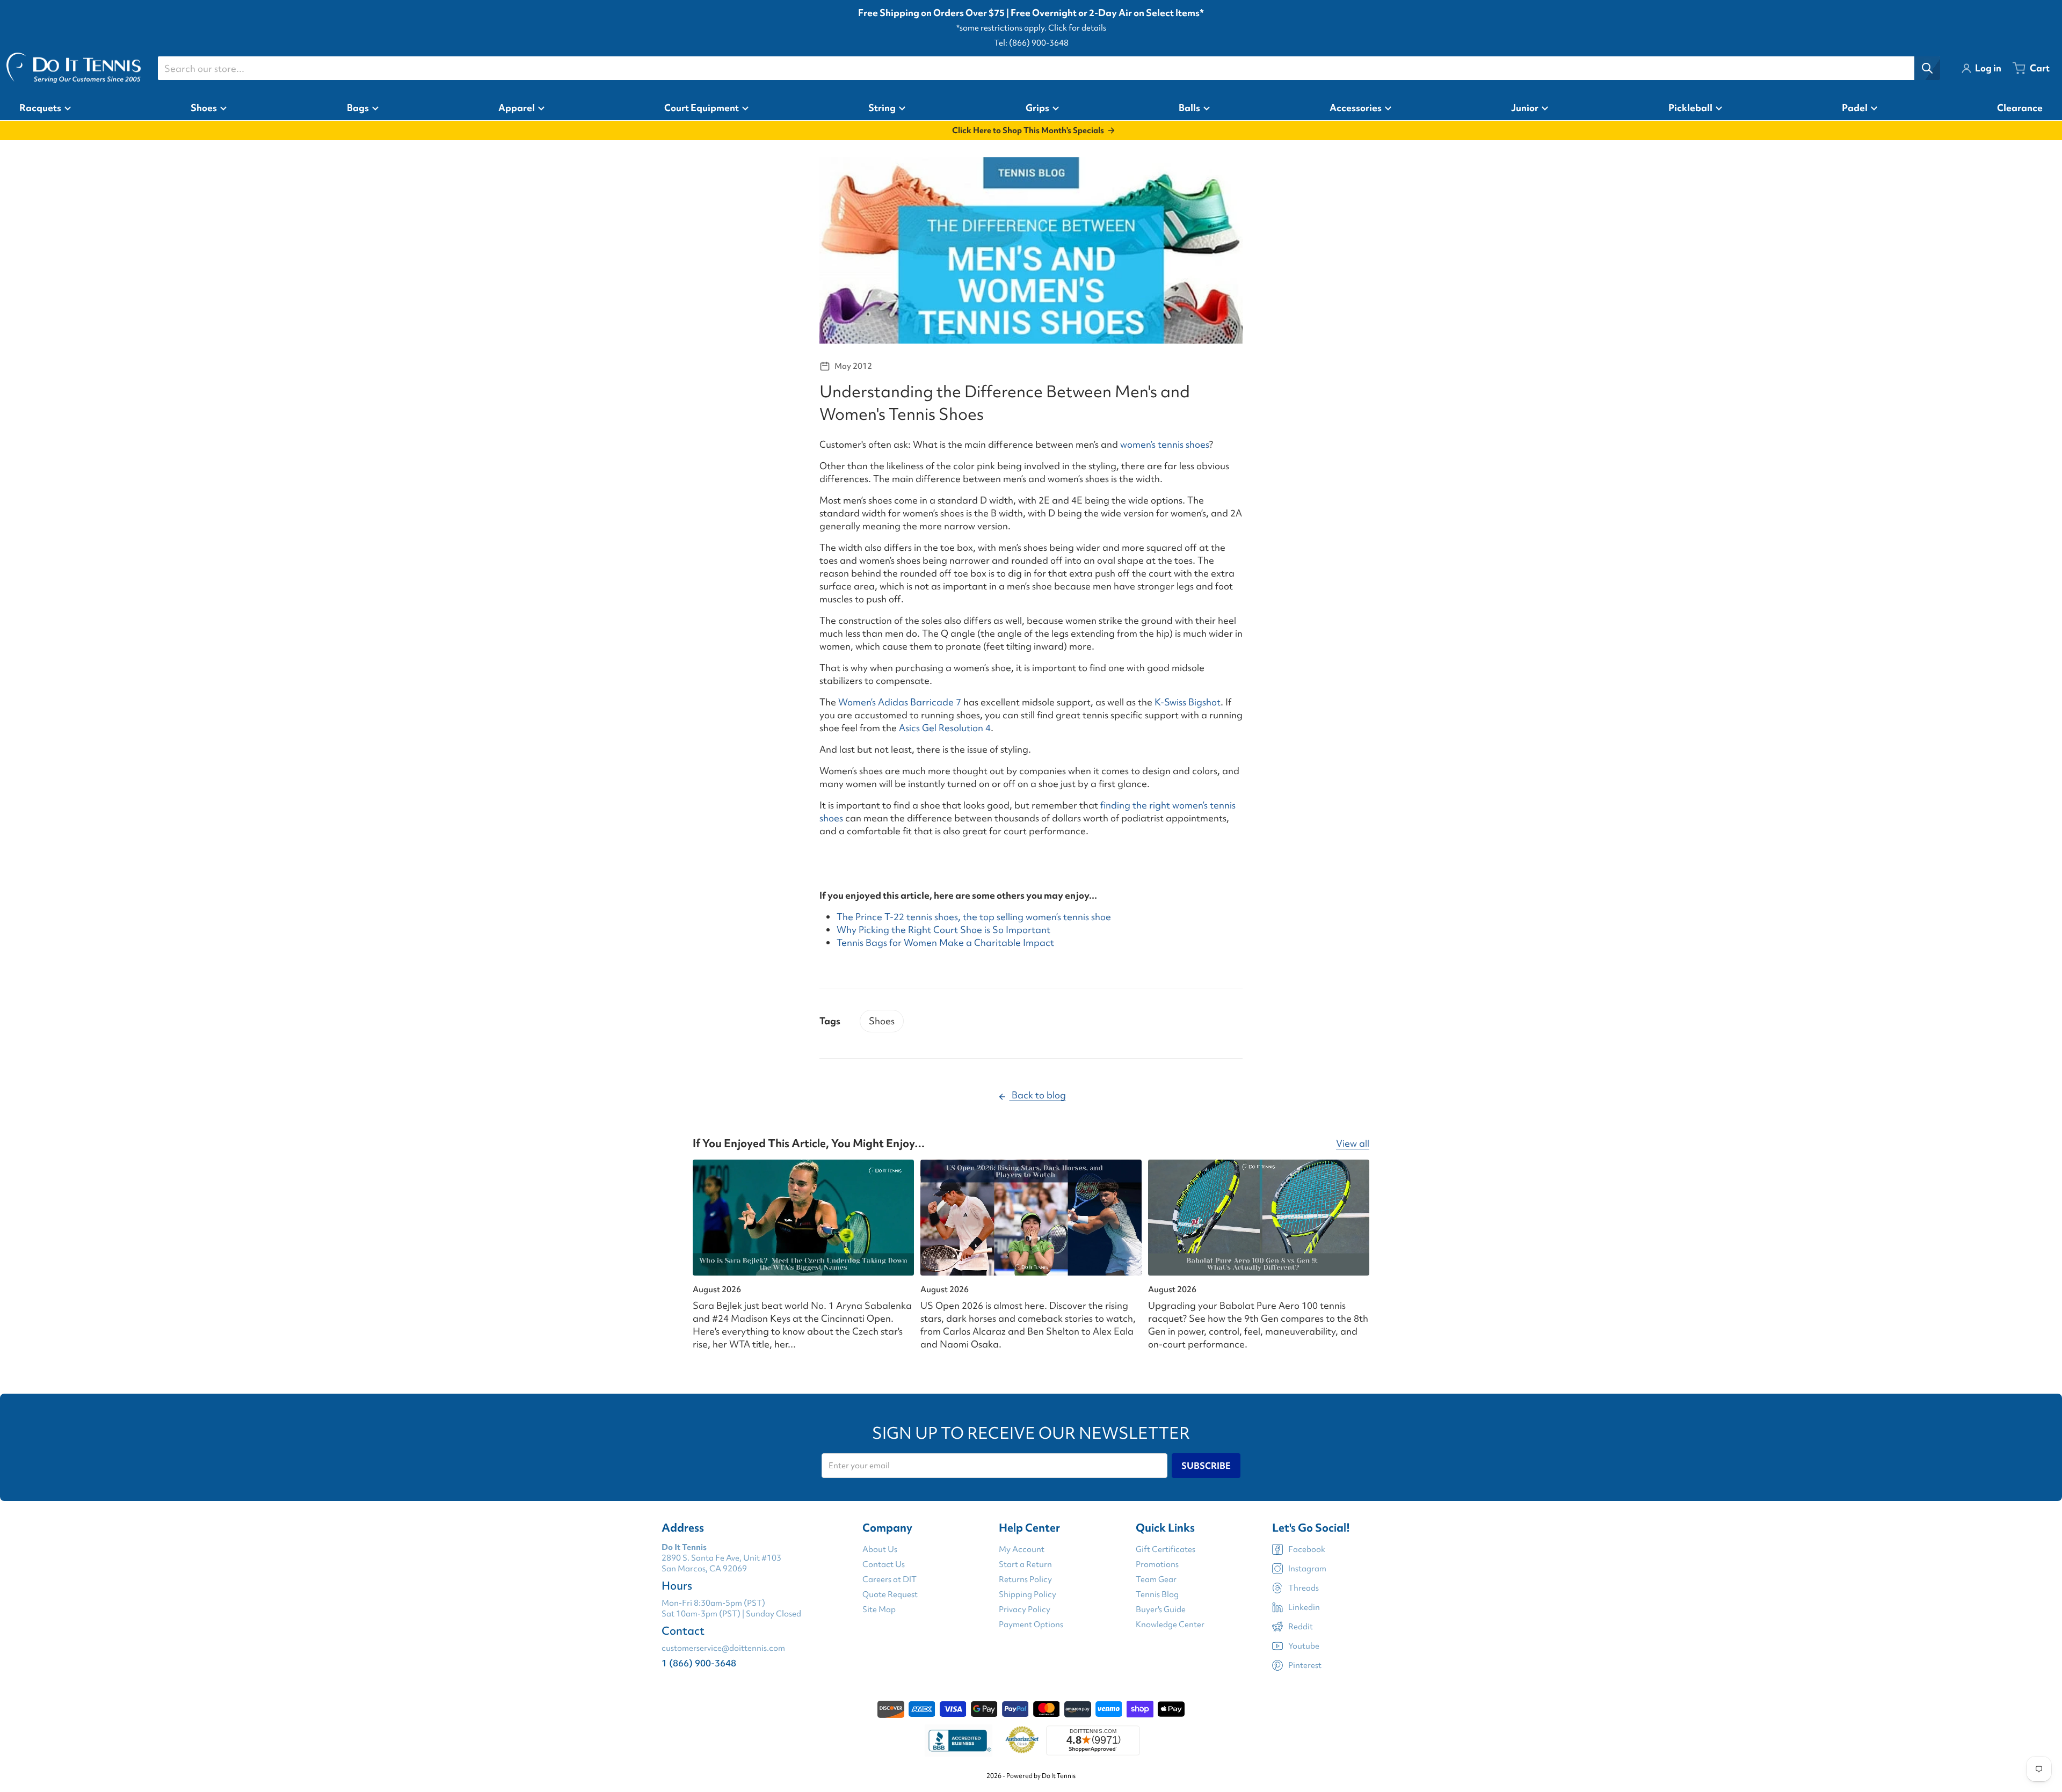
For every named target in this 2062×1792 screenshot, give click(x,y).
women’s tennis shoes (1165, 444)
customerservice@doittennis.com (723, 1648)
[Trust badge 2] (1022, 1740)
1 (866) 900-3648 (699, 1663)
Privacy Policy (1025, 1609)
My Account (1022, 1549)
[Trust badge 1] (959, 1740)
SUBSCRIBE (1206, 1466)
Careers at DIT (890, 1579)
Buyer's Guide (1161, 1609)
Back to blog (1038, 1095)
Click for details (1077, 28)
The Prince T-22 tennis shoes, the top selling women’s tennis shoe (974, 917)
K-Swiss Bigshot (1188, 702)
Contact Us (884, 1564)
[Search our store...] (1927, 68)
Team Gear (1156, 1579)
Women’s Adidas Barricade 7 (900, 702)
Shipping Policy (1028, 1594)
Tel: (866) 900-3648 (1031, 43)
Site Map (879, 1609)
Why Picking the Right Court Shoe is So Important (943, 930)
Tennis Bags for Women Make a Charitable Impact (945, 942)
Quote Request (890, 1594)
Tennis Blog (1157, 1594)
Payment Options (1031, 1625)
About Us (880, 1549)
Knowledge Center (1170, 1625)
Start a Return (1025, 1564)
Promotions (1157, 1564)
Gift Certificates (1166, 1549)
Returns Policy (1025, 1579)
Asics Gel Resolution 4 (945, 728)
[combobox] (1049, 68)
